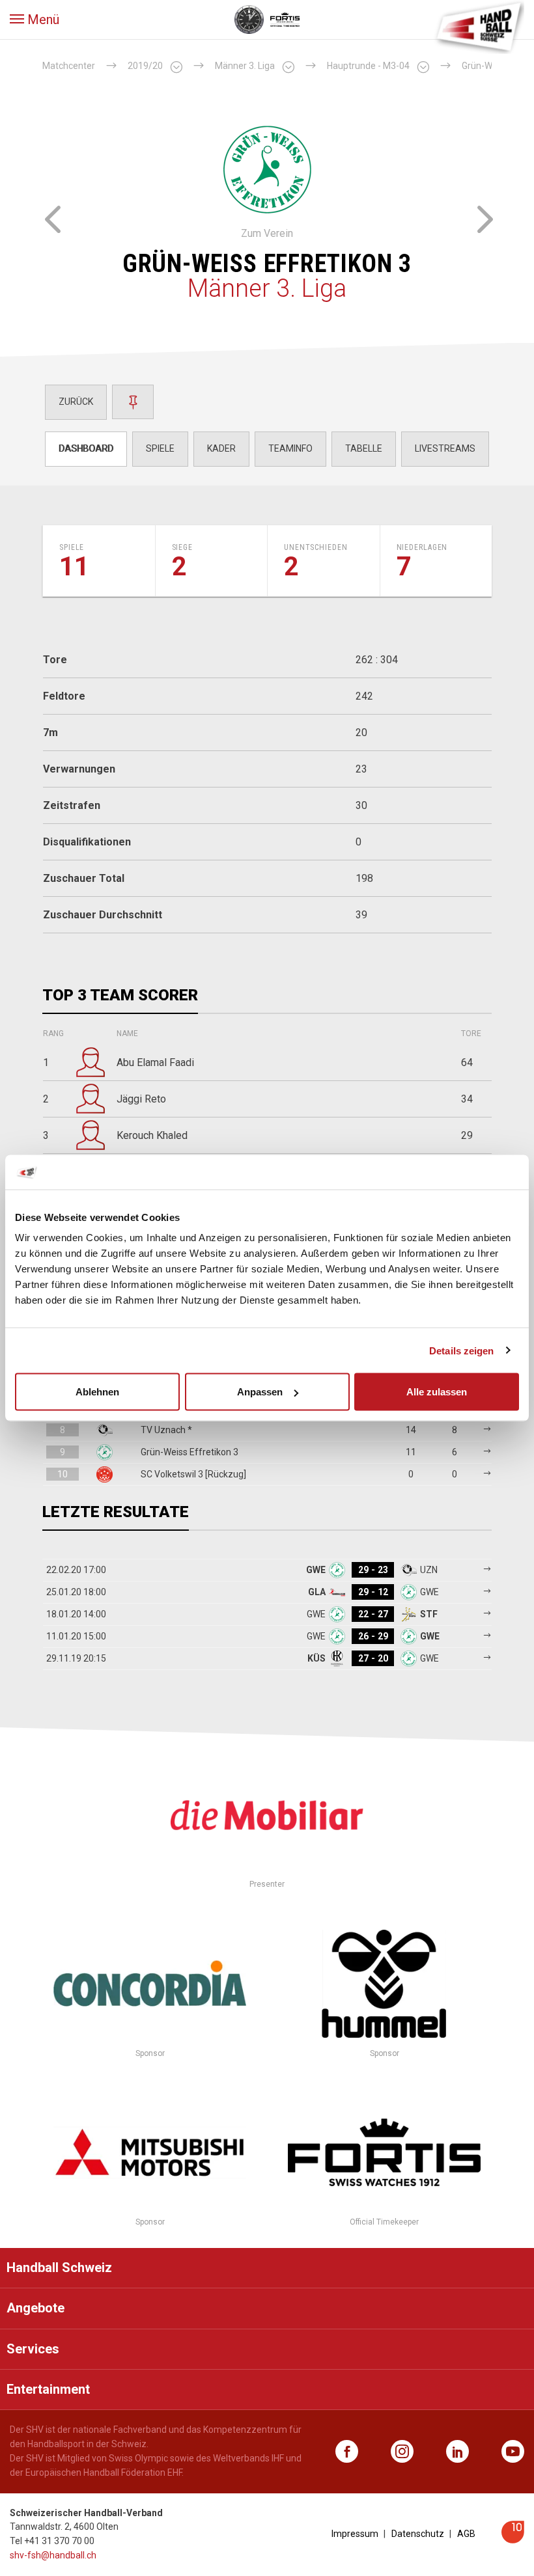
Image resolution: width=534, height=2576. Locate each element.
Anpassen (260, 1392)
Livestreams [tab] (445, 448)
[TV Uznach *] (52, 217)
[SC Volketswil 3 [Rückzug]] (482, 217)
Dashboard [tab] (86, 448)
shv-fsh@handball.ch (53, 2555)
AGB (466, 2534)
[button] (35, 20)
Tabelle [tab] (364, 448)
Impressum (355, 2534)
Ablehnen (97, 1392)
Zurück (76, 402)
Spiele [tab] (160, 448)
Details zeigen (461, 1350)
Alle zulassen (437, 1392)
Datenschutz (418, 2534)
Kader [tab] (221, 448)
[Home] (479, 26)
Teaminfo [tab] (290, 448)
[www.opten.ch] (513, 2540)
